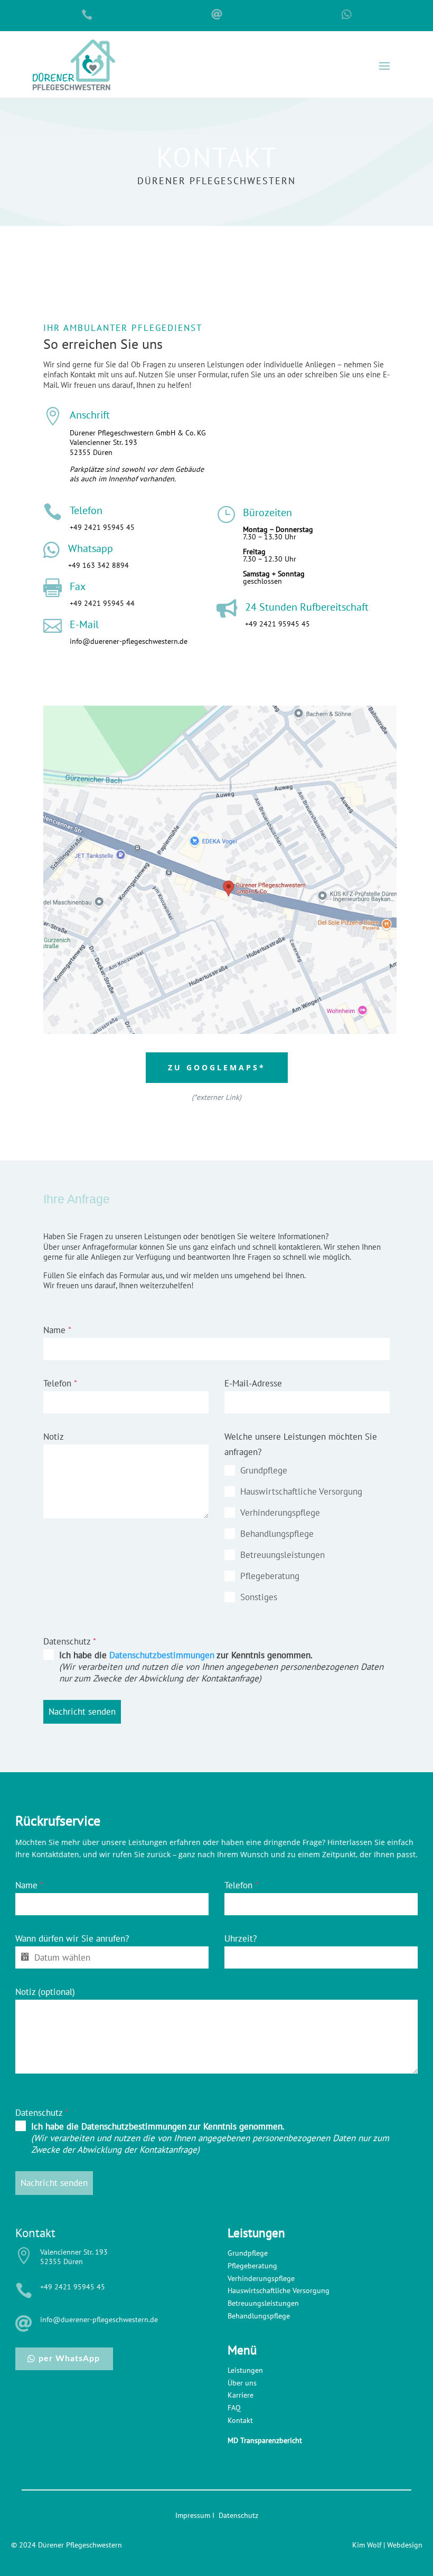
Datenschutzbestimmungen (162, 1655)
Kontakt (240, 2420)
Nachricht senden (82, 1712)
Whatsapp (91, 548)
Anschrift (90, 415)
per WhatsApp (69, 2359)
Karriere (241, 2395)
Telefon (86, 510)
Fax (78, 586)
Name (57, 1330)
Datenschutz (70, 1641)
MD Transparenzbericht (265, 2440)
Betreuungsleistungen (263, 2303)
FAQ (234, 2408)
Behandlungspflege (259, 2316)
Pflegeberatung (252, 2266)
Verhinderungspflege (261, 2278)
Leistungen (245, 2370)
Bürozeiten (267, 512)
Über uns (242, 2383)
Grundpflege (248, 2253)
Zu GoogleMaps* (217, 1067)
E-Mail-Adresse (253, 1383)
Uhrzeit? (241, 1938)
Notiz (54, 1437)
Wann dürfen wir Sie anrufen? (72, 1938)
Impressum (193, 2515)
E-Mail (84, 624)
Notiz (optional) (45, 1992)
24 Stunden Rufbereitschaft (307, 607)
